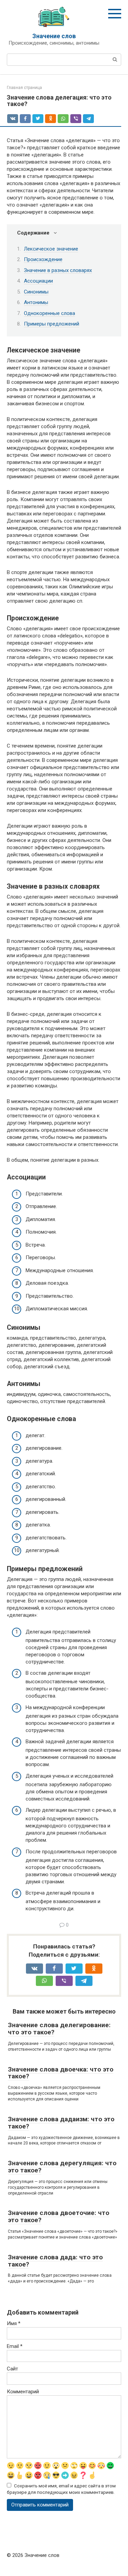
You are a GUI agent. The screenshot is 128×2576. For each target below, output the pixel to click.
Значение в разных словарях (58, 270)
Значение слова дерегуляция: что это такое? (62, 2167)
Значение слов (54, 36)
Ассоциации (38, 281)
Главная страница (24, 88)
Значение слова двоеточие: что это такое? (59, 2216)
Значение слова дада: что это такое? (55, 2261)
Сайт (12, 2369)
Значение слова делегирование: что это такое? (59, 2029)
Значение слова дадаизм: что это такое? (61, 2123)
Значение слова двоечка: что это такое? (61, 2073)
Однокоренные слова (49, 313)
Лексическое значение (51, 249)
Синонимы (36, 292)
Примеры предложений (52, 324)
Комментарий (23, 2392)
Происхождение (43, 259)
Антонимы (36, 302)
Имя (14, 2323)
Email (15, 2346)
